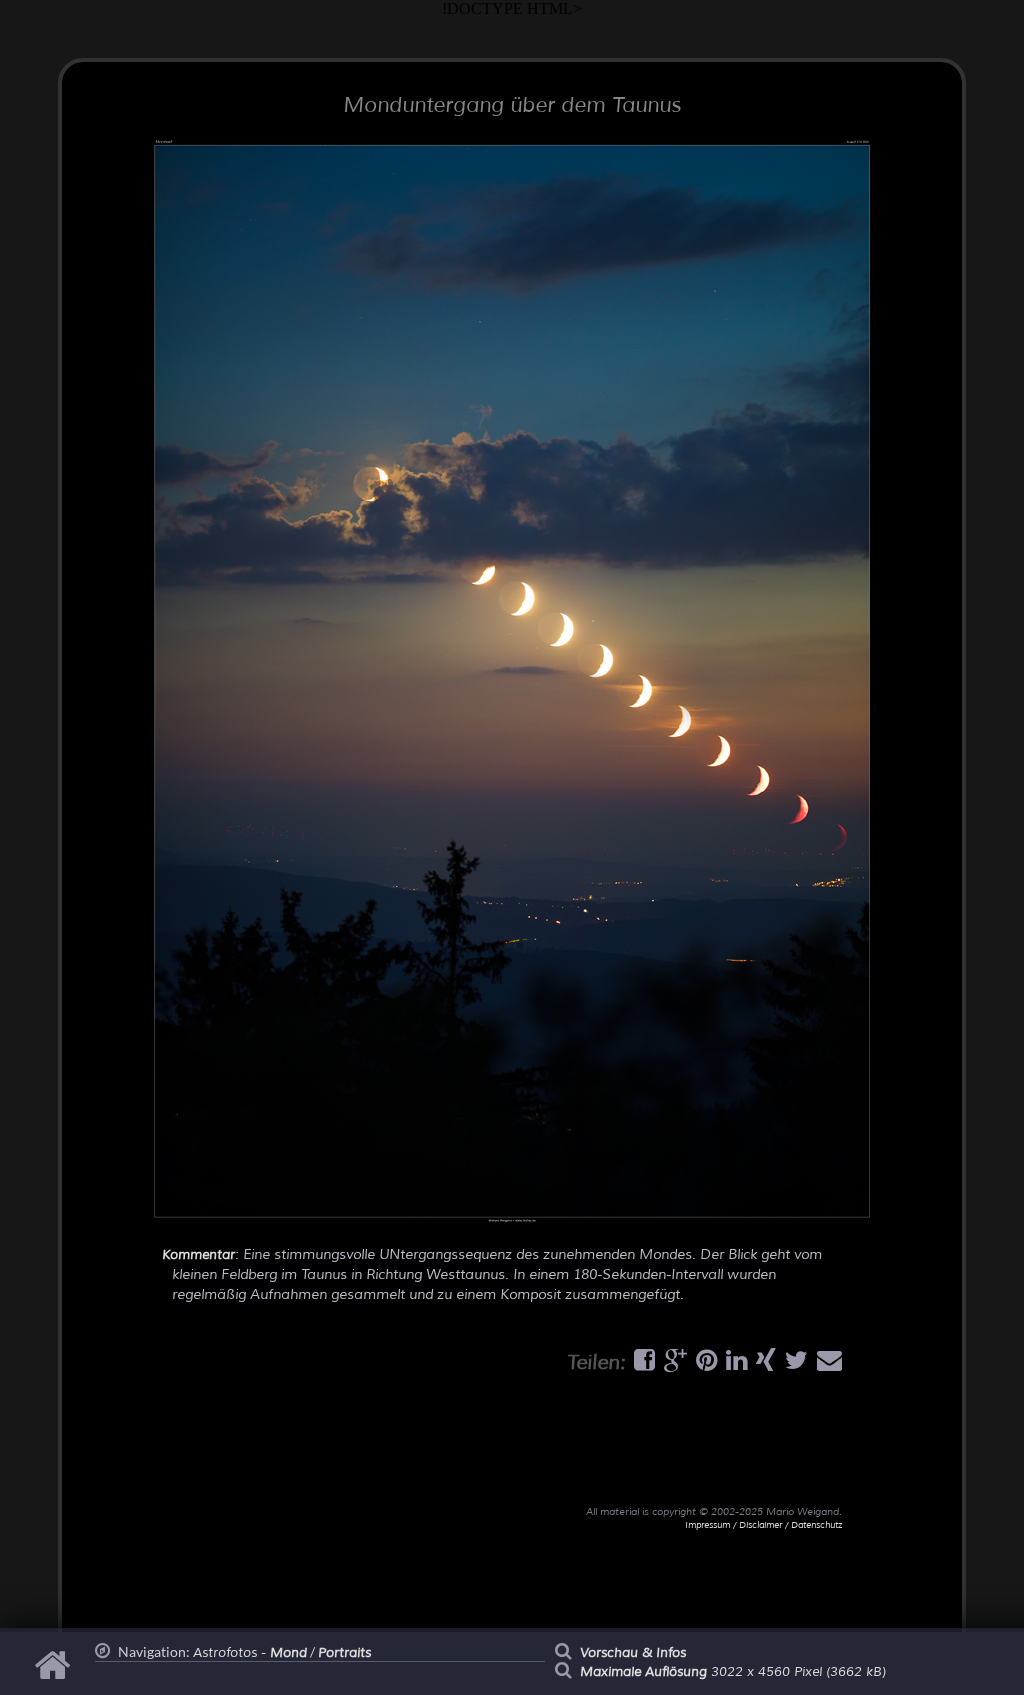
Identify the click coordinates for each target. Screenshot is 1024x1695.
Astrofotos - (250, 1653)
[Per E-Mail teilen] (827, 1365)
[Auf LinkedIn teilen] (734, 1365)
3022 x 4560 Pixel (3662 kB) (733, 1672)
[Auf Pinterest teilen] (704, 1365)
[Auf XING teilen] (763, 1365)
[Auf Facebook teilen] (642, 1365)
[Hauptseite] (55, 1675)
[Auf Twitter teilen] (794, 1365)
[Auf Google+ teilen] (673, 1365)
